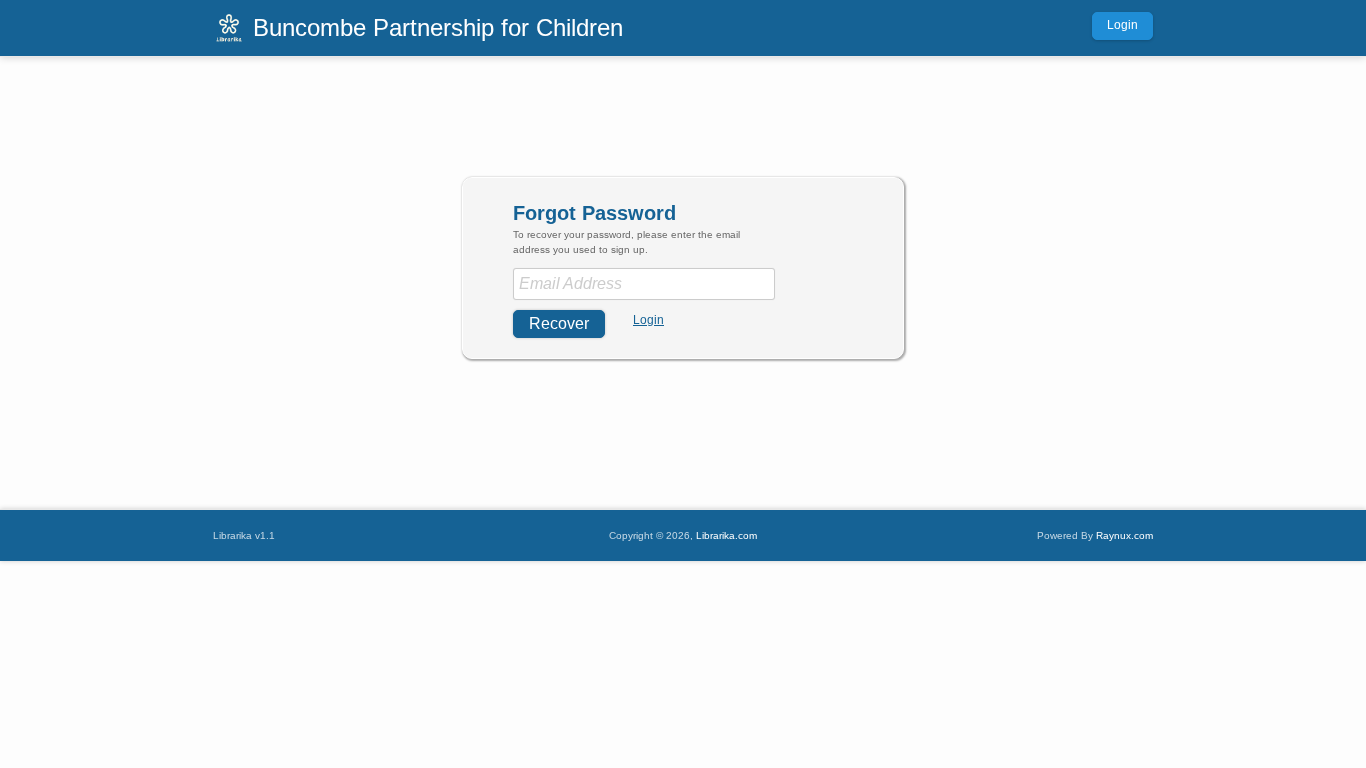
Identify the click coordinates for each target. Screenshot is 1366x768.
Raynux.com (1124, 535)
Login (1122, 25)
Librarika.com (726, 535)
